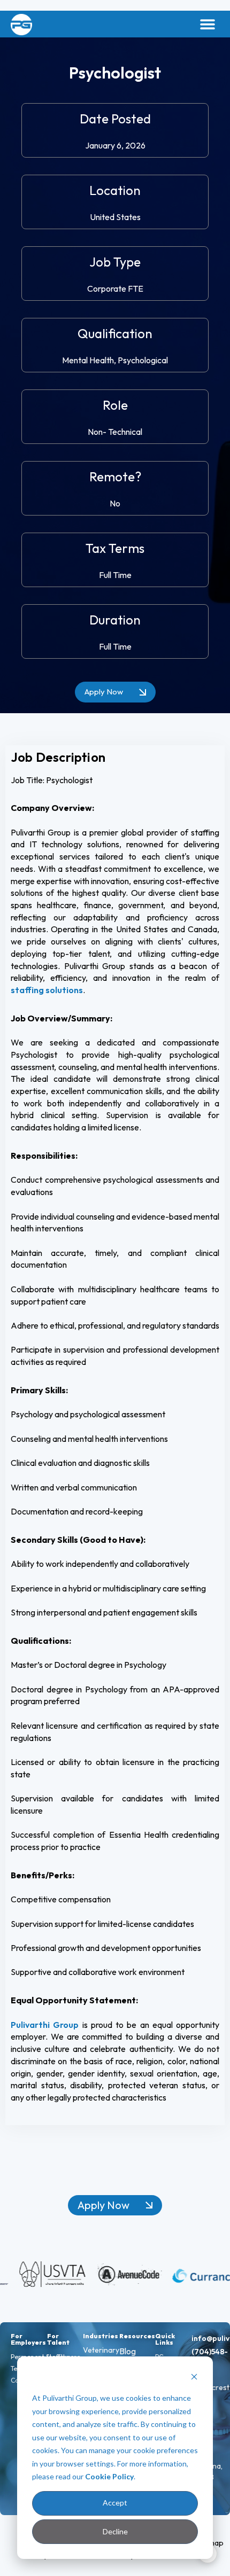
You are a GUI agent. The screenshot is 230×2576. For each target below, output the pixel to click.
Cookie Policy (109, 2476)
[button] (207, 24)
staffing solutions (47, 990)
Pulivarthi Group (45, 2025)
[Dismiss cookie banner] (194, 2378)
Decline (115, 2531)
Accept (115, 2503)
